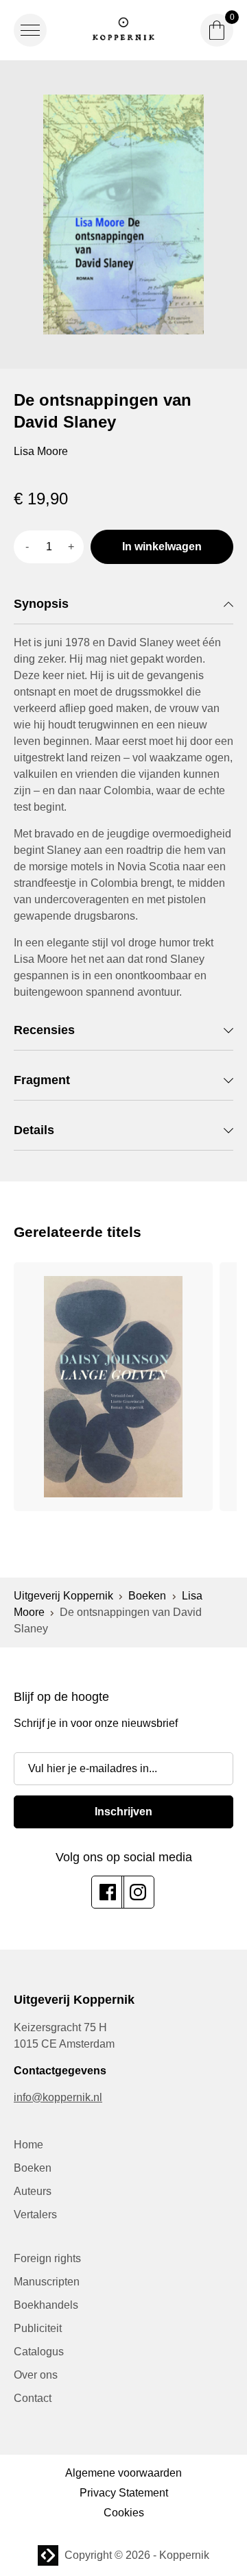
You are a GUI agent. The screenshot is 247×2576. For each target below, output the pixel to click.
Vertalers (35, 2215)
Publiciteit (38, 2328)
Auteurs (33, 2191)
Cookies (124, 2513)
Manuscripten (47, 2282)
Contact (33, 2398)
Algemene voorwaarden (123, 2473)
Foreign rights (47, 2258)
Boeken (147, 1596)
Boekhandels (46, 2305)
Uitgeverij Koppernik (63, 1596)
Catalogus (39, 2352)
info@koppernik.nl (58, 2097)
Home (28, 2145)
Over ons (36, 2375)
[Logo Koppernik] (123, 30)
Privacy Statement (124, 2493)
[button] (30, 30)
